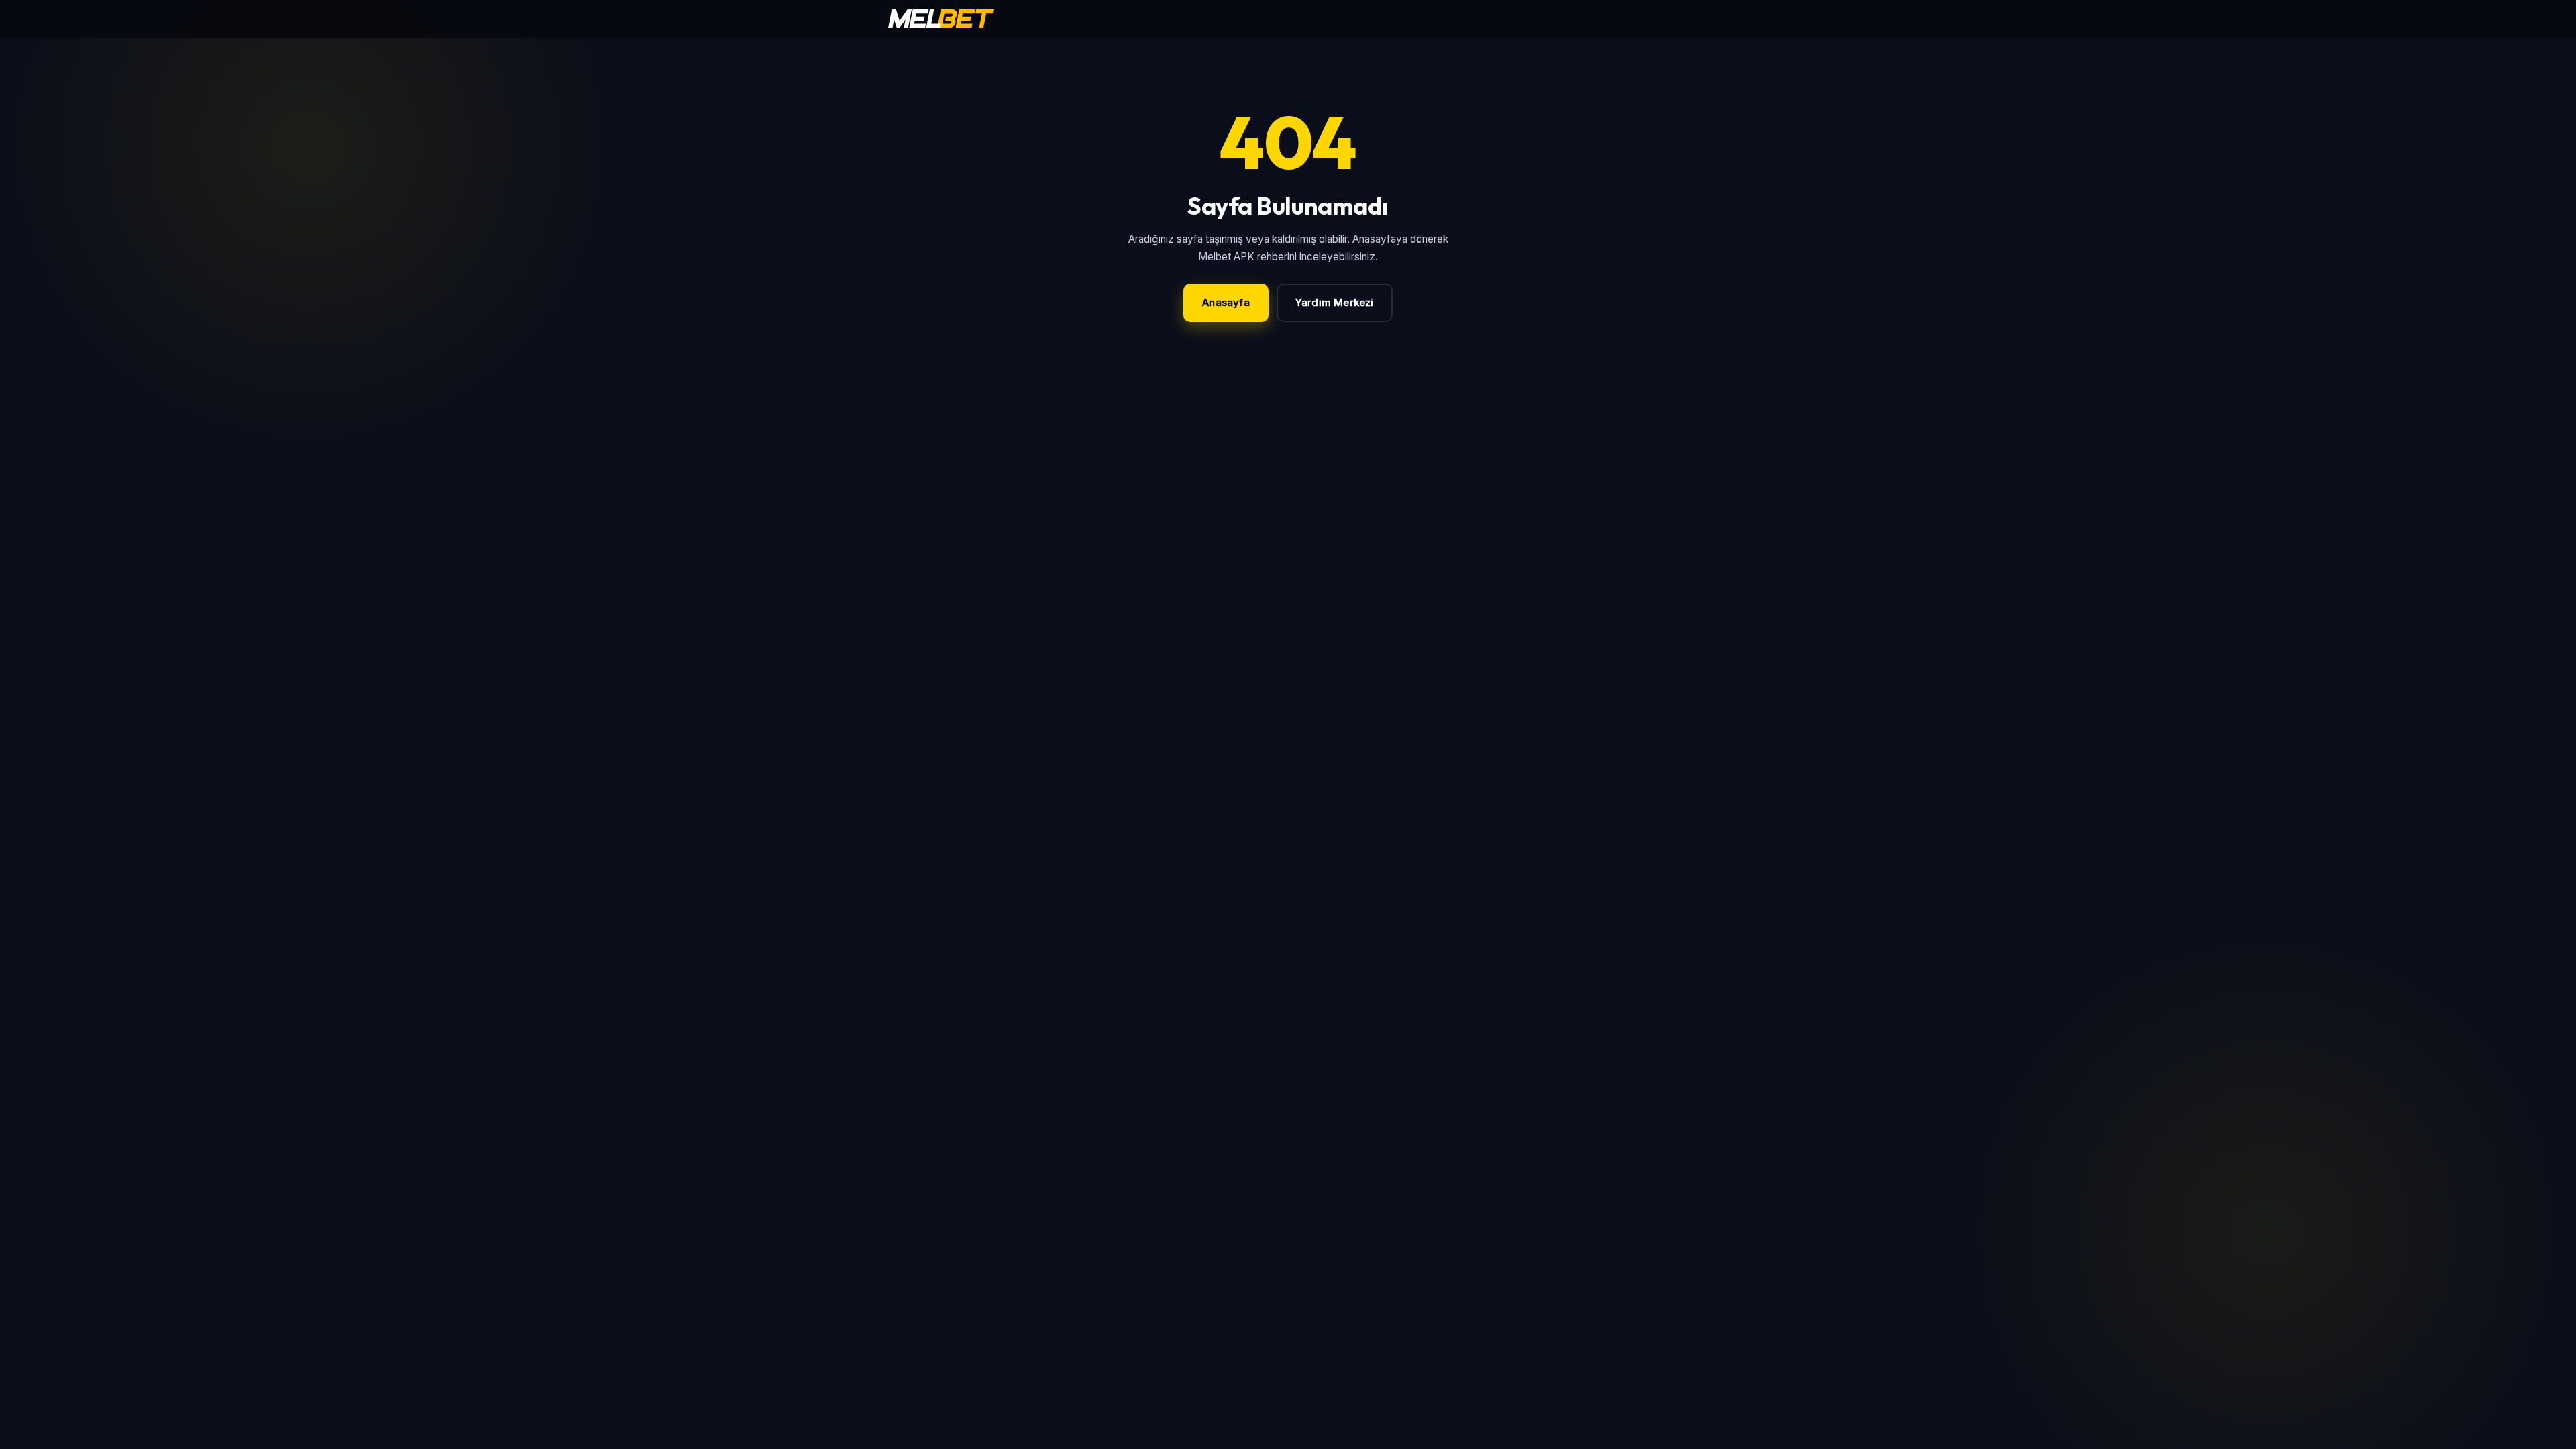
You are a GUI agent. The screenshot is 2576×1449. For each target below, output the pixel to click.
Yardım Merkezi (1335, 302)
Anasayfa (1226, 302)
